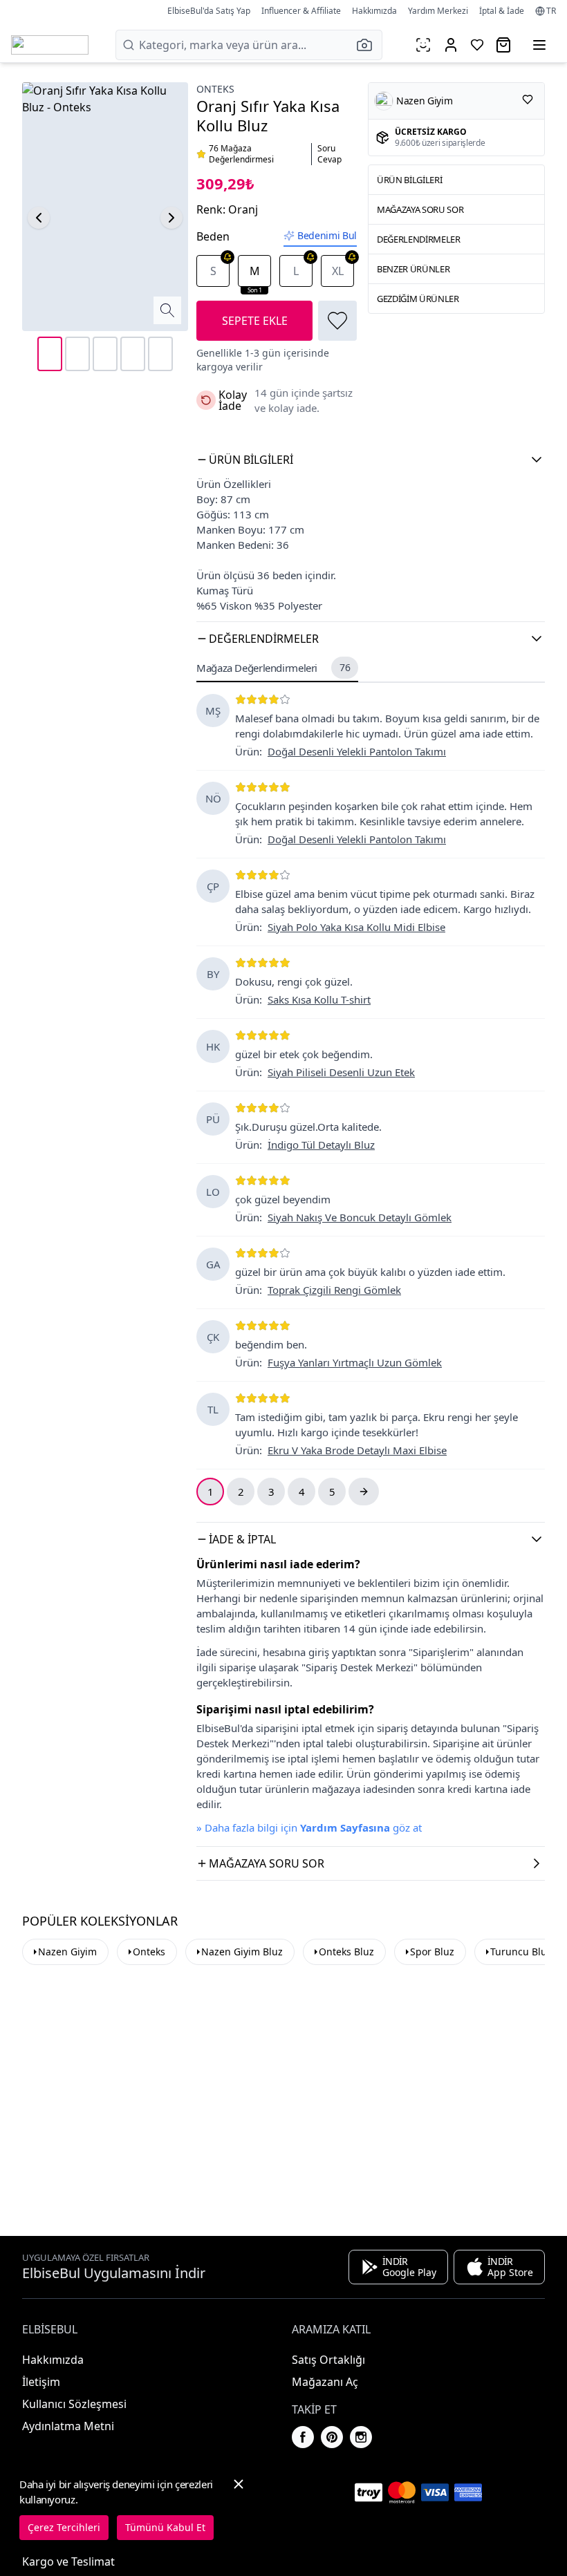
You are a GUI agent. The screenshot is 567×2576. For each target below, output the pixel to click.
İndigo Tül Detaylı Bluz (321, 1145)
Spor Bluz (432, 1952)
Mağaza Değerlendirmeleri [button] (273, 668)
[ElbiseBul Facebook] (303, 2437)
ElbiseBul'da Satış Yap (209, 11)
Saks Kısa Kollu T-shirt (319, 999)
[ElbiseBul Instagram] (361, 2437)
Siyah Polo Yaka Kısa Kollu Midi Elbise (356, 927)
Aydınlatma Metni (68, 2426)
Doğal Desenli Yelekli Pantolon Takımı (357, 751)
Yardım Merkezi (438, 11)
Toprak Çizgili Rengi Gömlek (334, 1290)
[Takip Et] (528, 100)
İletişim (41, 2382)
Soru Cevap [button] (329, 154)
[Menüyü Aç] (539, 45)
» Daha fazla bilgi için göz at (309, 1827)
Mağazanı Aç (325, 2382)
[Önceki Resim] (39, 218)
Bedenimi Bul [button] (327, 235)
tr (551, 11)
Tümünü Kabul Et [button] (165, 2527)
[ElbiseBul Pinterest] (332, 2437)
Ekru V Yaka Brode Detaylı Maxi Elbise (357, 1450)
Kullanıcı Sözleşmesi (74, 2404)
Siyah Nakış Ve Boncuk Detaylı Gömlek (360, 1217)
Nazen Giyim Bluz (242, 1952)
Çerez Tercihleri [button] (64, 2527)
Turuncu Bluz (521, 1952)
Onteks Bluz (346, 1952)
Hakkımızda (374, 11)
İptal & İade (502, 11)
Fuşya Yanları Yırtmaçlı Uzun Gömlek (355, 1362)
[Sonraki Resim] (171, 218)
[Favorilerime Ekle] (337, 321)
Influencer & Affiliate (301, 11)
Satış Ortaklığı (328, 2360)
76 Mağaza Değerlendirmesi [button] (241, 154)
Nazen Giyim (67, 1952)
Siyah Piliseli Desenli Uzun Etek (341, 1072)
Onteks (215, 89)
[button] (369, 45)
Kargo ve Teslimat (68, 2561)
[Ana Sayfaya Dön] (50, 45)
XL (338, 271)
